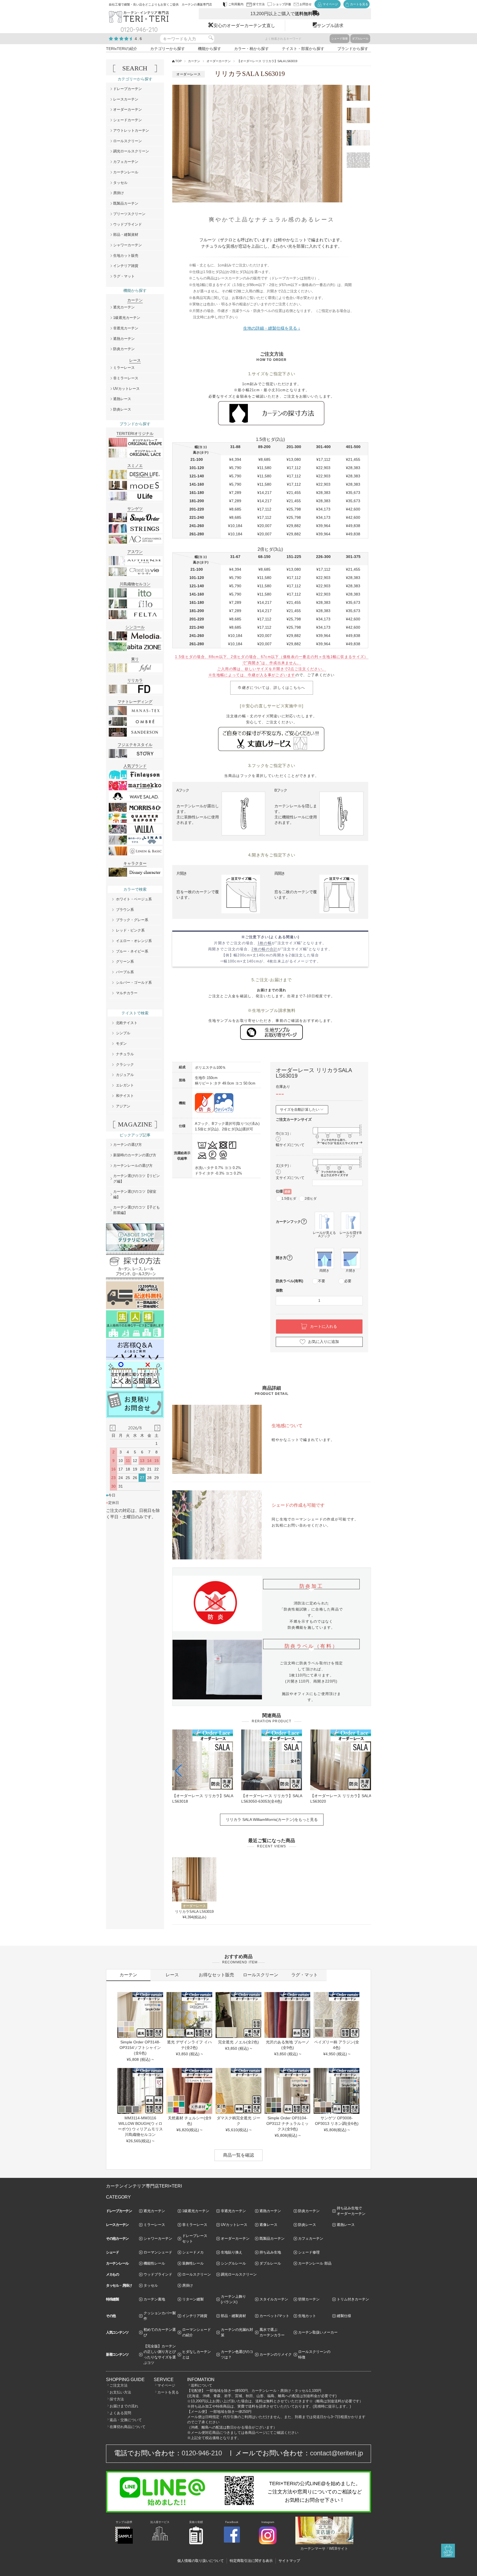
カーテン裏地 (154, 2299)
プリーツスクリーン (129, 214)
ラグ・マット (124, 276)
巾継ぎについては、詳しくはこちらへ (271, 688)
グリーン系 (125, 962)
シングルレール (233, 2263)
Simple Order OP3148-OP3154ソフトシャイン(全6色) (140, 2048)
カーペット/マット (274, 2316)
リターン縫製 (193, 2299)
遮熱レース (122, 399)
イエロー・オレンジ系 (134, 941)
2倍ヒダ (311, 1199)
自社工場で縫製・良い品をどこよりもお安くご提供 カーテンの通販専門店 (160, 4)
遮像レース (268, 2225)
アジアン (123, 1106)
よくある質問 (120, 2413)
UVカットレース (126, 389)
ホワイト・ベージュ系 (134, 899)
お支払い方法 (120, 2392)
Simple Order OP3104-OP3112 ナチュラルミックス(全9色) (287, 2123)
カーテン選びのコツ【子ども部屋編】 (137, 1210)
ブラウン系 (125, 910)
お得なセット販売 (216, 1975)
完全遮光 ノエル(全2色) (239, 2042)
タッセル (120, 183)
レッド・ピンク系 (130, 930)
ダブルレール (360, 39)
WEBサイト (339, 2549)
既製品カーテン (126, 203)
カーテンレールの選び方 (133, 1166)
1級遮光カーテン (127, 318)
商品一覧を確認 (239, 2155)
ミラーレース (124, 368)
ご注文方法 (119, 2385)
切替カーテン (309, 2299)
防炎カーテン (124, 349)
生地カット (307, 2316)
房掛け (119, 193)
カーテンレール (126, 172)
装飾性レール (193, 2263)
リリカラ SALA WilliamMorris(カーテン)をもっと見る (272, 1819)
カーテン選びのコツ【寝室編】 (135, 1194)
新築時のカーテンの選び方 (135, 1155)
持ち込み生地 (270, 2252)
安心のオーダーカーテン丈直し (244, 26)
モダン (121, 1044)
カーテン (194, 61)
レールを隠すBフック (351, 1234)
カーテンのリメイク (276, 2354)
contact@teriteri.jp (336, 2453)
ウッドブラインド (128, 224)
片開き (351, 1271)
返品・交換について (126, 2420)
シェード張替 (340, 39)
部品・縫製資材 (126, 235)
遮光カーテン (124, 307)
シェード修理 (309, 2252)
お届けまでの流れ (124, 2406)
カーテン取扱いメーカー (318, 2332)
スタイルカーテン (274, 2299)
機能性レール (154, 2263)
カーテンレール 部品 (315, 2263)
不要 (322, 1281)
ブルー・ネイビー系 (132, 951)
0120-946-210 (202, 2453)
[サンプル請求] (124, 2543)
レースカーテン (126, 99)
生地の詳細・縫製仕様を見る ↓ (272, 328)
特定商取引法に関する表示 (251, 2561)
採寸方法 (117, 2399)
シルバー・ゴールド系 (134, 982)
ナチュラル (125, 1054)
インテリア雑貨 (126, 266)
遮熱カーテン (124, 339)
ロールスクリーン (128, 141)
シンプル (123, 1033)
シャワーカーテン (128, 245)
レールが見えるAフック (324, 1234)
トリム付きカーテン (353, 2299)
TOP (178, 61)
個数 (279, 1290)
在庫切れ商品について (128, 2427)
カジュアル (125, 1075)
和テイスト (125, 1096)
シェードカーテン (128, 120)
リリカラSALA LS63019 (194, 1912)
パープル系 (125, 972)
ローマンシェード (158, 2252)
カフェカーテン (126, 162)
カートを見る (168, 2392)
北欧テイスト (127, 1023)
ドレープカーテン (128, 89)
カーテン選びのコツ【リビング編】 (137, 1179)
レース (172, 1975)
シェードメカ (193, 2252)
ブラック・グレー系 (132, 920)
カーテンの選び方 (128, 1145)
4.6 (139, 39)
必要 (348, 1281)
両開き (324, 1271)
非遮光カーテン (126, 328)
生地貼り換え (232, 2252)
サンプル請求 (330, 26)
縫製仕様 (344, 2316)
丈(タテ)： (284, 1166)
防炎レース (122, 409)
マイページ (166, 2385)
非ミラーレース (126, 378)
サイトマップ (289, 2561)
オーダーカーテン (219, 61)
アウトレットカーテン (131, 130)
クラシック (125, 1064)
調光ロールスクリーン (131, 151)
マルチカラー (127, 993)
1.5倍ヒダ (289, 1199)
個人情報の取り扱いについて (201, 2561)
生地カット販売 (126, 256)
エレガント (125, 1085)
